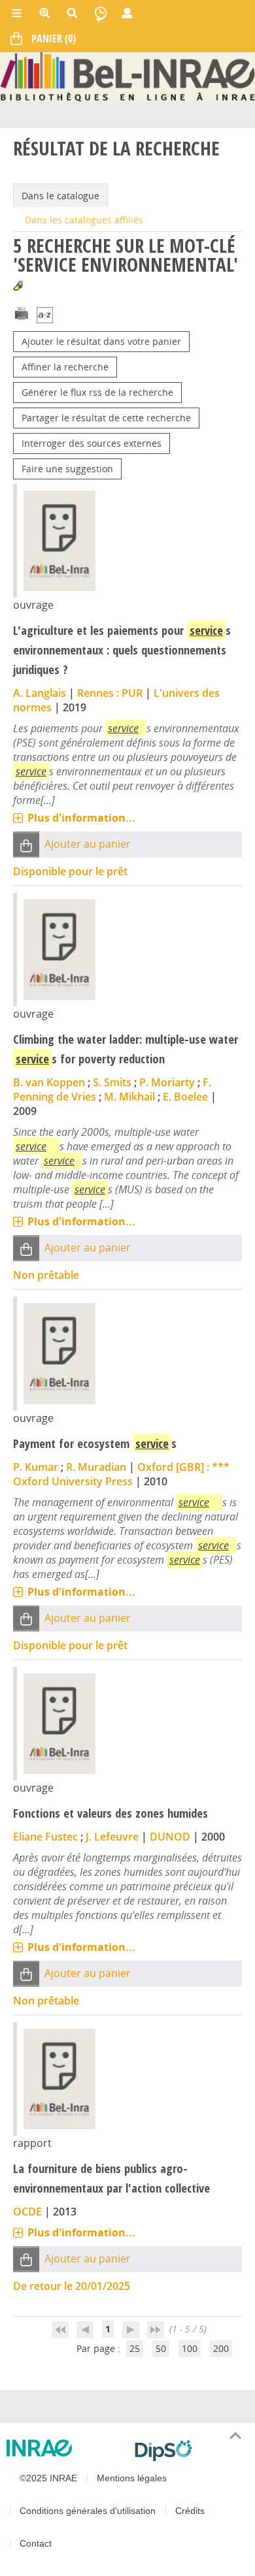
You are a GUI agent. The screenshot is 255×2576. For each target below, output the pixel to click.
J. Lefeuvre (112, 1837)
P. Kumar (36, 1467)
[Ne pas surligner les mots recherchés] (18, 286)
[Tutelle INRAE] (65, 2448)
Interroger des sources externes (92, 443)
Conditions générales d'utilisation (88, 2511)
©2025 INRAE (48, 2478)
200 (221, 2348)
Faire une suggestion (67, 469)
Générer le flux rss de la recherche (97, 392)
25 (135, 2348)
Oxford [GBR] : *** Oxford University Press (121, 1474)
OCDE (27, 2212)
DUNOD (170, 1837)
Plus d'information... (81, 818)
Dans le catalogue (60, 196)
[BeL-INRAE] (127, 76)
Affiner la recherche (65, 367)
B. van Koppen (49, 1082)
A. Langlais (40, 693)
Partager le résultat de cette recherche (106, 418)
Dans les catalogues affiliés (84, 220)
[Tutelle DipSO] (190, 2451)
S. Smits (112, 1082)
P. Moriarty (167, 1082)
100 (190, 2348)
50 (161, 2348)
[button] (26, 845)
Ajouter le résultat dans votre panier (101, 341)
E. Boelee (185, 1097)
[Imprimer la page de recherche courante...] (22, 313)
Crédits (190, 2511)
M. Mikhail (129, 1097)
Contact (36, 2543)
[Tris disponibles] (45, 316)
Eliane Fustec (45, 1837)
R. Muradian (96, 1467)
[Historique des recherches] (101, 13)
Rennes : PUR (110, 693)
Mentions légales (132, 2478)
